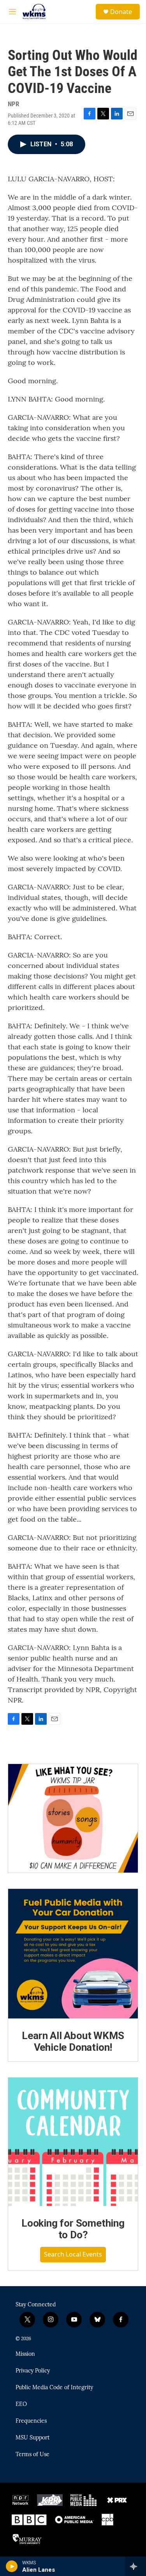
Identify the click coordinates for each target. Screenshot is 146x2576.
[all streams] (136, 2566)
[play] (12, 2566)
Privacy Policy (33, 2371)
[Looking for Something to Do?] (73, 2142)
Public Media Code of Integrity (54, 2388)
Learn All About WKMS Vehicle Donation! (73, 2041)
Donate (121, 12)
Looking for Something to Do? (73, 2229)
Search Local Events (73, 2254)
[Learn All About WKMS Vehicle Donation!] (73, 1954)
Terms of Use (33, 2455)
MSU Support (33, 2438)
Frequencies (31, 2421)
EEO (21, 2404)
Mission (25, 2354)
